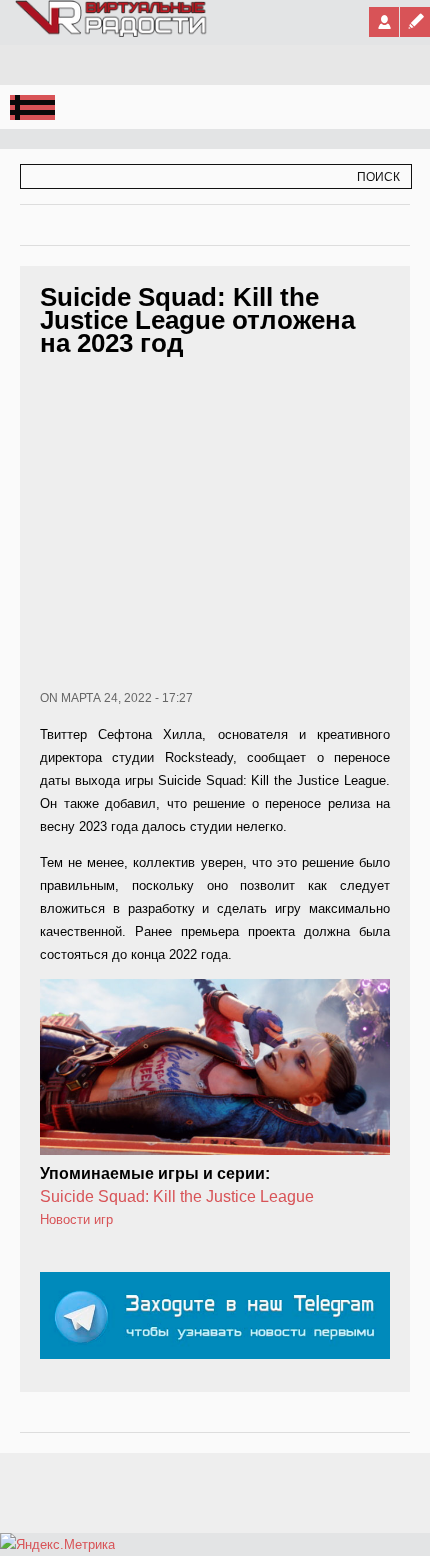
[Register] (415, 22)
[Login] (384, 22)
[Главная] (112, 33)
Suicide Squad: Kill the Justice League (177, 1196)
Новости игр (76, 1219)
